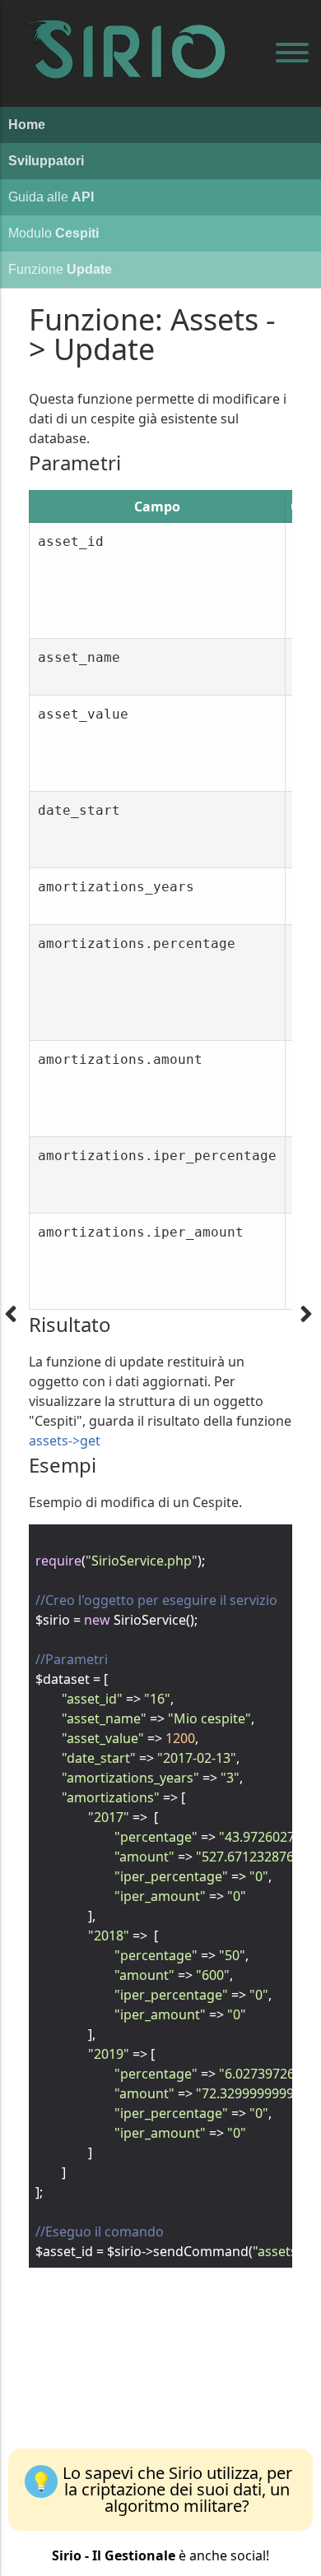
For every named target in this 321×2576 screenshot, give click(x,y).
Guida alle (51, 197)
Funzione (60, 269)
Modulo (53, 233)
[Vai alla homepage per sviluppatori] (132, 33)
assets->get (65, 1441)
